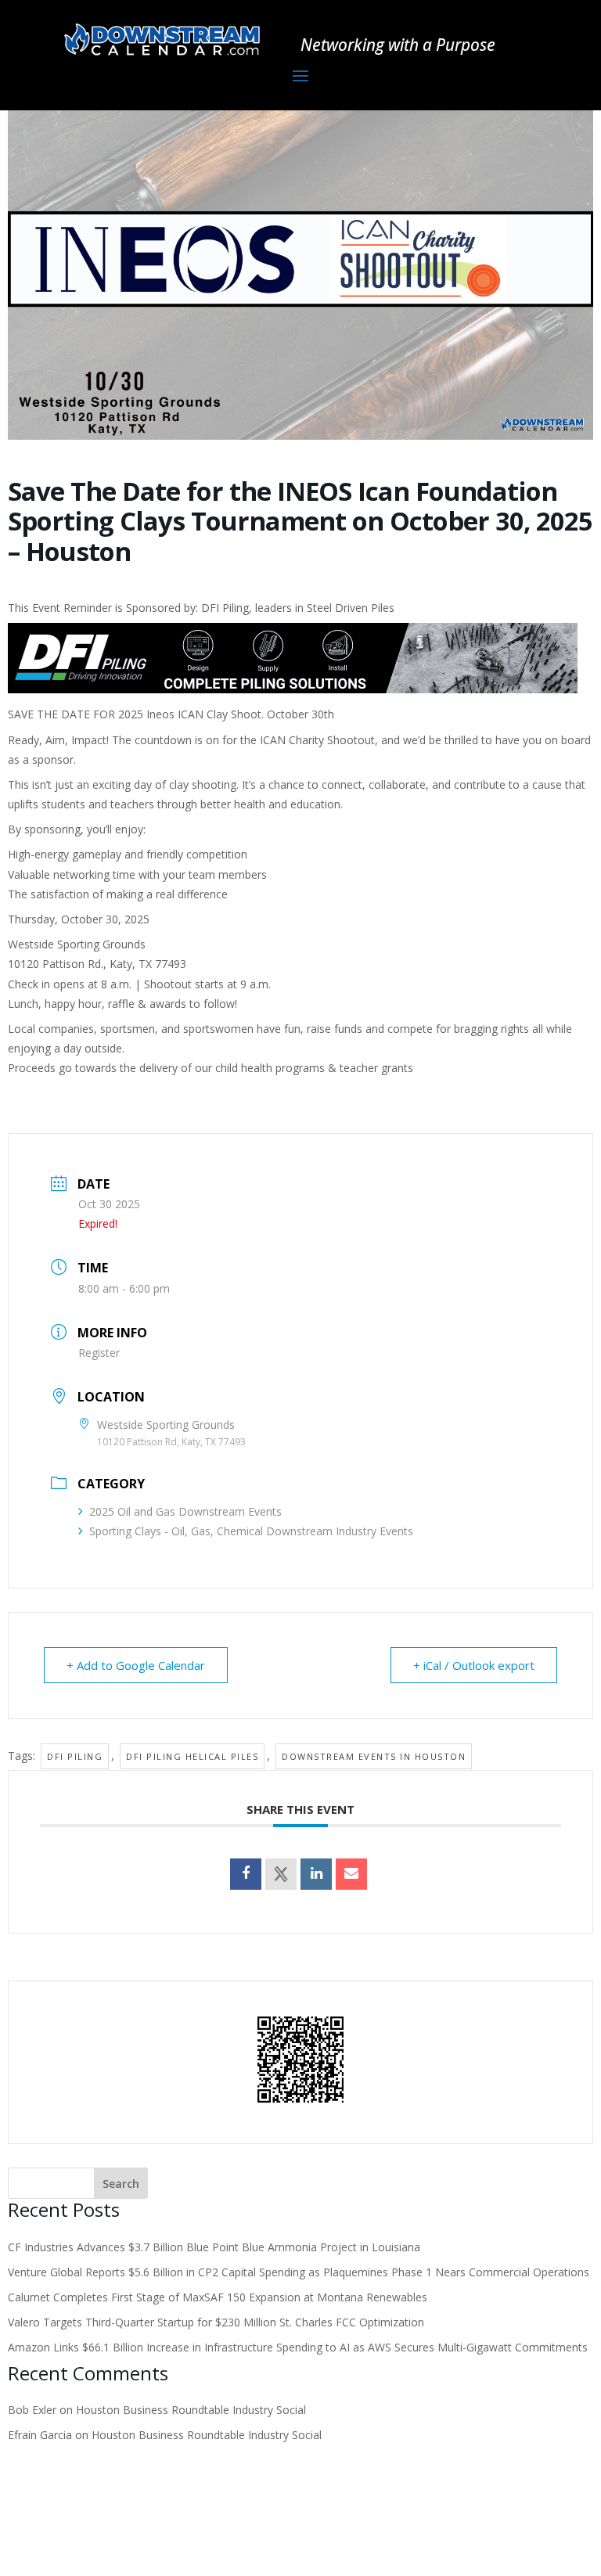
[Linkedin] (316, 1874)
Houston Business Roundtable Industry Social (191, 2410)
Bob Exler (32, 2410)
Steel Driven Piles (351, 608)
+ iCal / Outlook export (474, 1665)
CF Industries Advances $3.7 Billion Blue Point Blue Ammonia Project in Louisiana (214, 2247)
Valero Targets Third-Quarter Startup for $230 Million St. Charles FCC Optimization (216, 2322)
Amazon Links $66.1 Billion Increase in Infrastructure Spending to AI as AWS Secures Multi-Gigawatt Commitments (298, 2347)
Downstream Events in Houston (374, 1756)
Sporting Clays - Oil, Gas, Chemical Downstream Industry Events (251, 1531)
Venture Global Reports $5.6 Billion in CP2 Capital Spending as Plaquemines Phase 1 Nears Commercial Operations (299, 2272)
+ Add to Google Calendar (136, 1665)
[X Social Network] (281, 1874)
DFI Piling (75, 1756)
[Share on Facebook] (246, 1874)
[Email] (351, 1874)
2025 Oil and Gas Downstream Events (185, 1511)
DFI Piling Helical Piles (192, 1756)
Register (99, 1353)
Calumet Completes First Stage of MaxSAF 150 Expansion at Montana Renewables (218, 2297)
